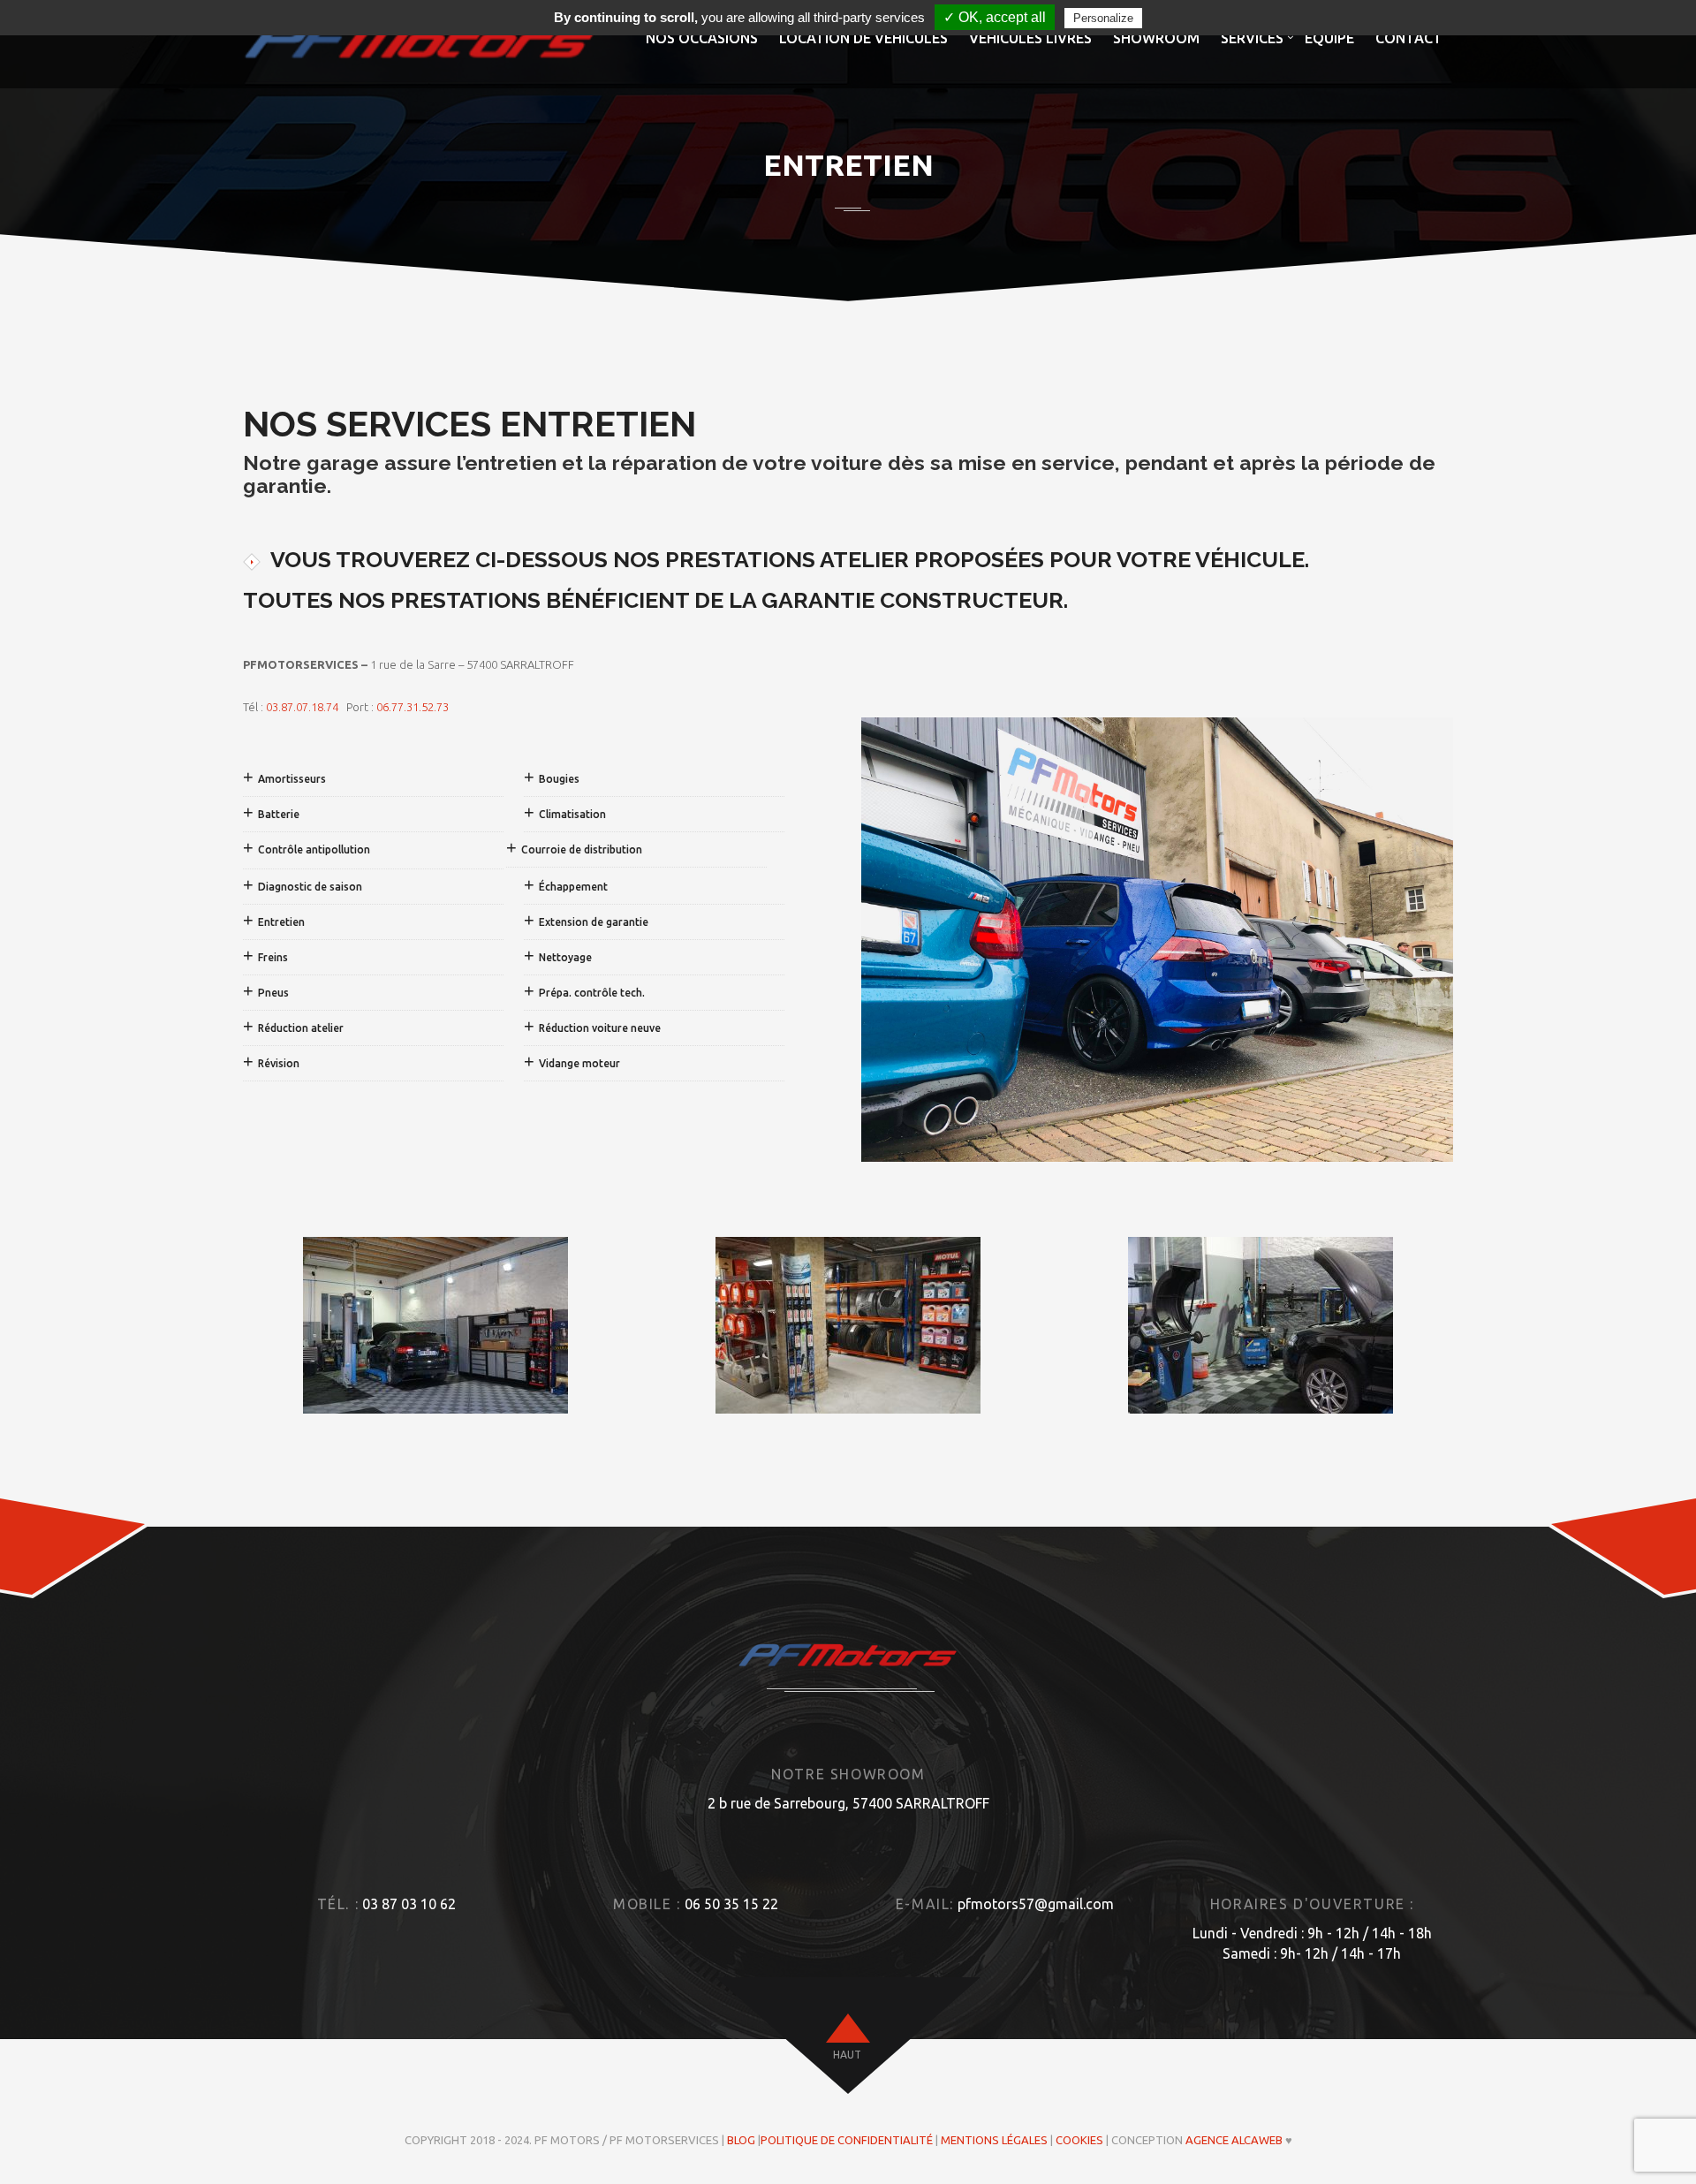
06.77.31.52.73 (413, 707)
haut (847, 2055)
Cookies (1079, 2140)
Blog (741, 2140)
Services (1252, 38)
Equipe (1329, 38)
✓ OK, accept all (995, 17)
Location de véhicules (863, 38)
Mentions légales (994, 2140)
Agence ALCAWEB (1234, 2140)
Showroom (1156, 38)
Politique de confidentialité (847, 2140)
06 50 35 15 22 (731, 1904)
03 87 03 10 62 (409, 1904)
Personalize (1103, 18)
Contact (1409, 38)
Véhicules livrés (1030, 38)
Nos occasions (702, 38)
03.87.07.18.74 (302, 707)
